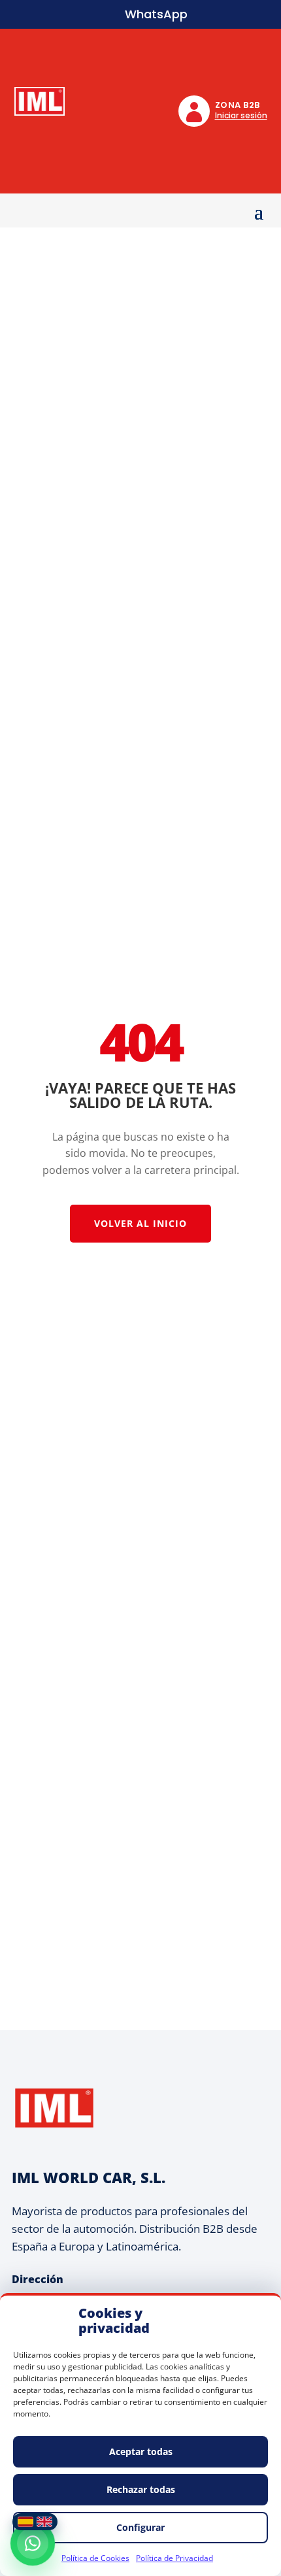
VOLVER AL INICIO (140, 1223)
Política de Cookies (95, 2558)
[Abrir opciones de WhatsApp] (33, 2543)
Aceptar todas (141, 2451)
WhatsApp (156, 14)
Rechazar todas (141, 2489)
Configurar (140, 2527)
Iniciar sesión (241, 115)
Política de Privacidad (174, 2558)
